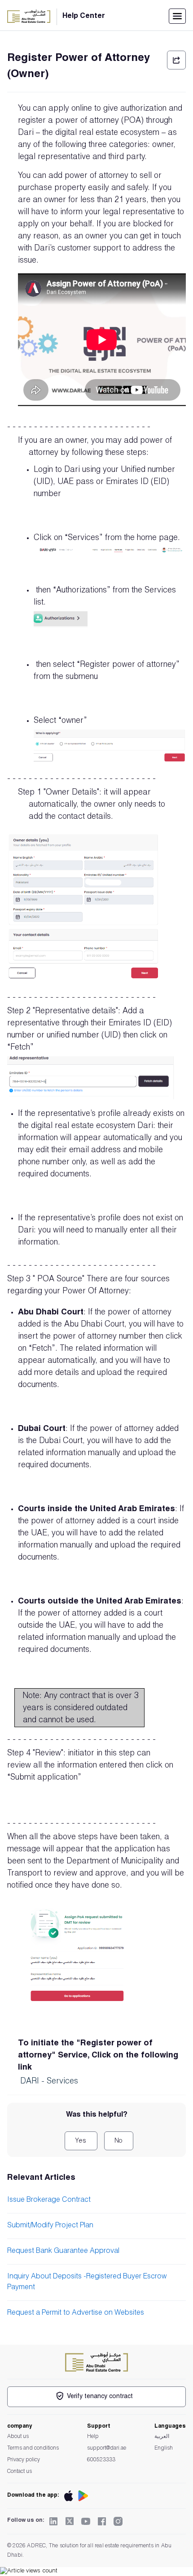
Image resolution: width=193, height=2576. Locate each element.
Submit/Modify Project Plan (50, 2226)
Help (93, 2437)
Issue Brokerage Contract (49, 2200)
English (164, 2448)
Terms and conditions (33, 2448)
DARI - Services (49, 2082)
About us (18, 2437)
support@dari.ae (107, 2448)
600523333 (101, 2460)
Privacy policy (24, 2460)
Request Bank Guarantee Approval (63, 2252)
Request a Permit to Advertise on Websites (76, 2313)
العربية (162, 2437)
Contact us (20, 2472)
